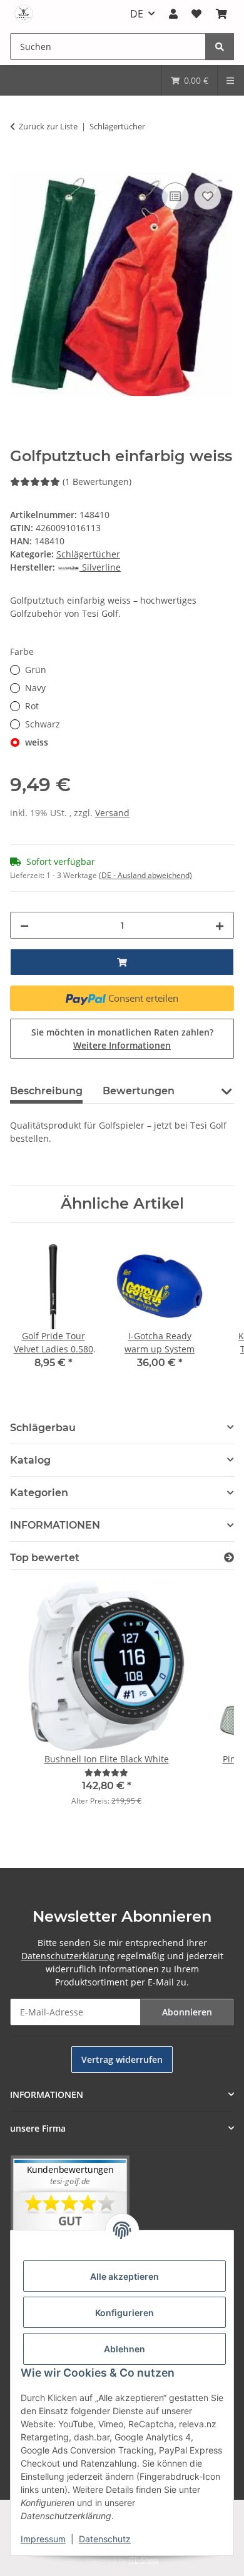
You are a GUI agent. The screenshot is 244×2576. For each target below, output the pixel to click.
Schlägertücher (88, 554)
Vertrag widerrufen (122, 2059)
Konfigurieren (125, 2313)
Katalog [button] (30, 1460)
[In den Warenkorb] (20, 166)
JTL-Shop (143, 2560)
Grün (36, 670)
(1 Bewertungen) (97, 482)
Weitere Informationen (122, 1045)
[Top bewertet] (229, 1558)
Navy (35, 688)
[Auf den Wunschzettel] (208, 196)
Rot (32, 706)
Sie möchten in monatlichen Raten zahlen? (122, 1039)
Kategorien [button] (39, 1493)
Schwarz (43, 724)
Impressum (43, 2539)
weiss (37, 742)
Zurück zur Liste (48, 126)
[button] (173, 14)
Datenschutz (105, 2539)
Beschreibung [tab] (46, 1091)
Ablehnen (125, 2349)
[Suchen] (220, 47)
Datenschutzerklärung (68, 1956)
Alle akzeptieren (125, 2276)
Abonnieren (187, 2012)
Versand (112, 813)
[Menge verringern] (24, 925)
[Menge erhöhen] (220, 925)
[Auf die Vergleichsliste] (175, 196)
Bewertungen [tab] (139, 1091)
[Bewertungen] (106, 1773)
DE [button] (137, 14)
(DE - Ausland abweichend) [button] (145, 875)
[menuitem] (190, 80)
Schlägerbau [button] (43, 1428)
